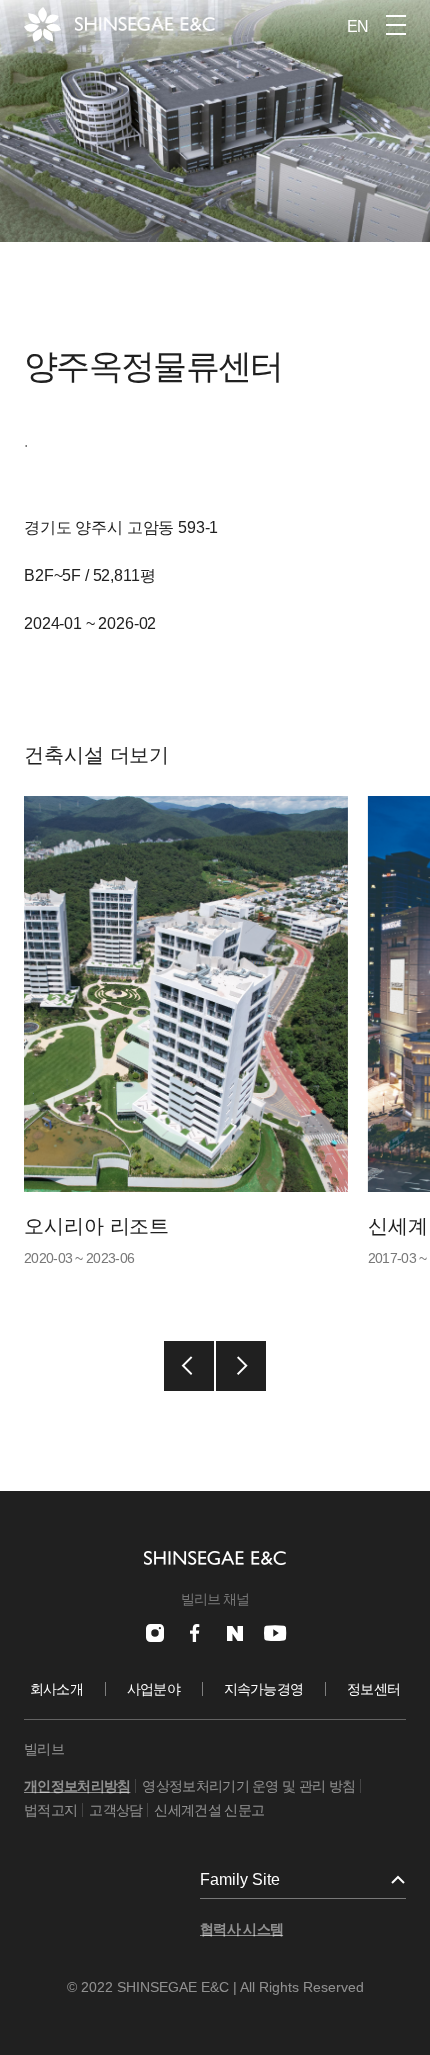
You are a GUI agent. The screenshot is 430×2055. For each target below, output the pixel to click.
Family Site (240, 1879)
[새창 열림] (155, 1633)
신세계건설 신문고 (209, 1810)
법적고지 (50, 1810)
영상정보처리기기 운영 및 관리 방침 (248, 1786)
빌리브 (44, 1749)
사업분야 (153, 1689)
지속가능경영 (264, 1689)
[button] (189, 1366)
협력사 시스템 (241, 1929)
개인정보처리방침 (77, 1786)
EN (357, 26)
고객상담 (115, 1810)
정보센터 (373, 1689)
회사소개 (56, 1689)
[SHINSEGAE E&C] (119, 24)
